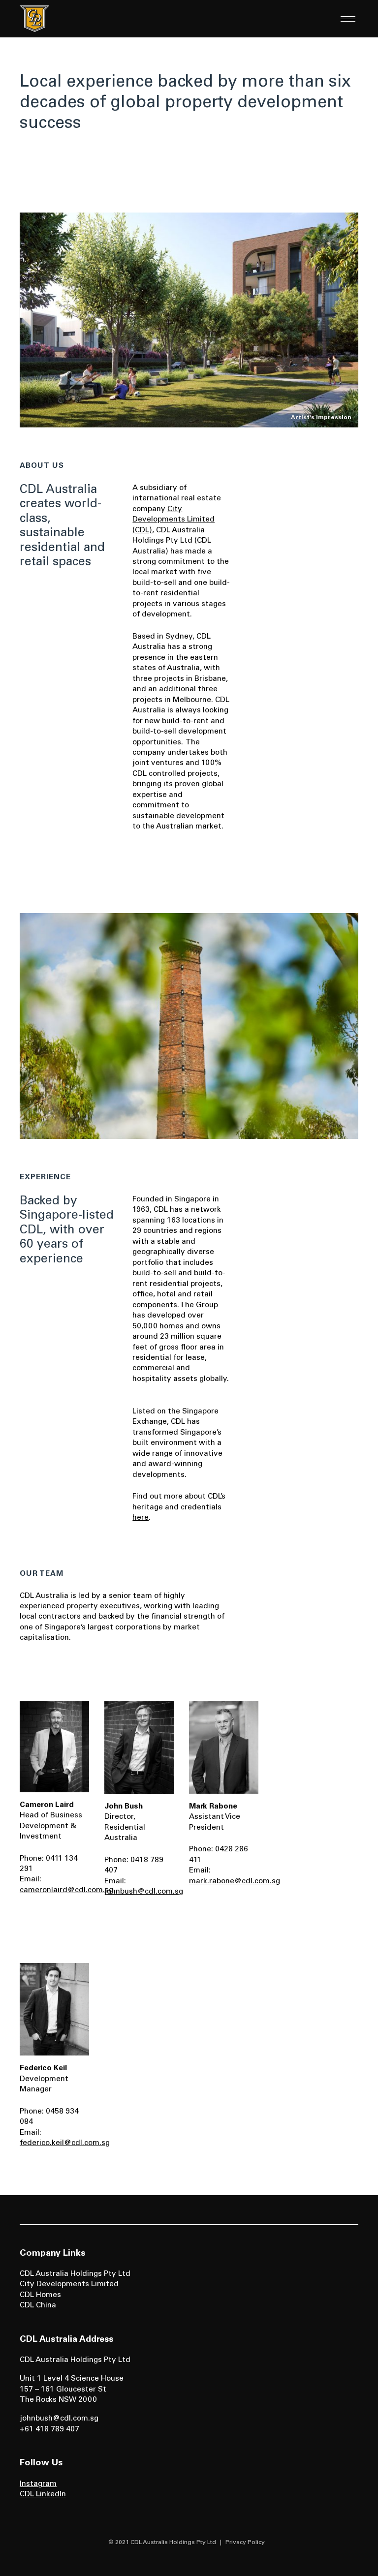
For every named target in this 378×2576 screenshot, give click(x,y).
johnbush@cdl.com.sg (144, 1892)
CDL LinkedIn (43, 2495)
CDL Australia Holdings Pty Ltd (75, 2274)
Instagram (38, 2484)
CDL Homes (40, 2295)
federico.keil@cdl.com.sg (65, 2143)
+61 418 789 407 (49, 2430)
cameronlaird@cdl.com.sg (66, 1890)
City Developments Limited (69, 2285)
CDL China (38, 2306)
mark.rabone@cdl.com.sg (235, 1882)
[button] (348, 19)
